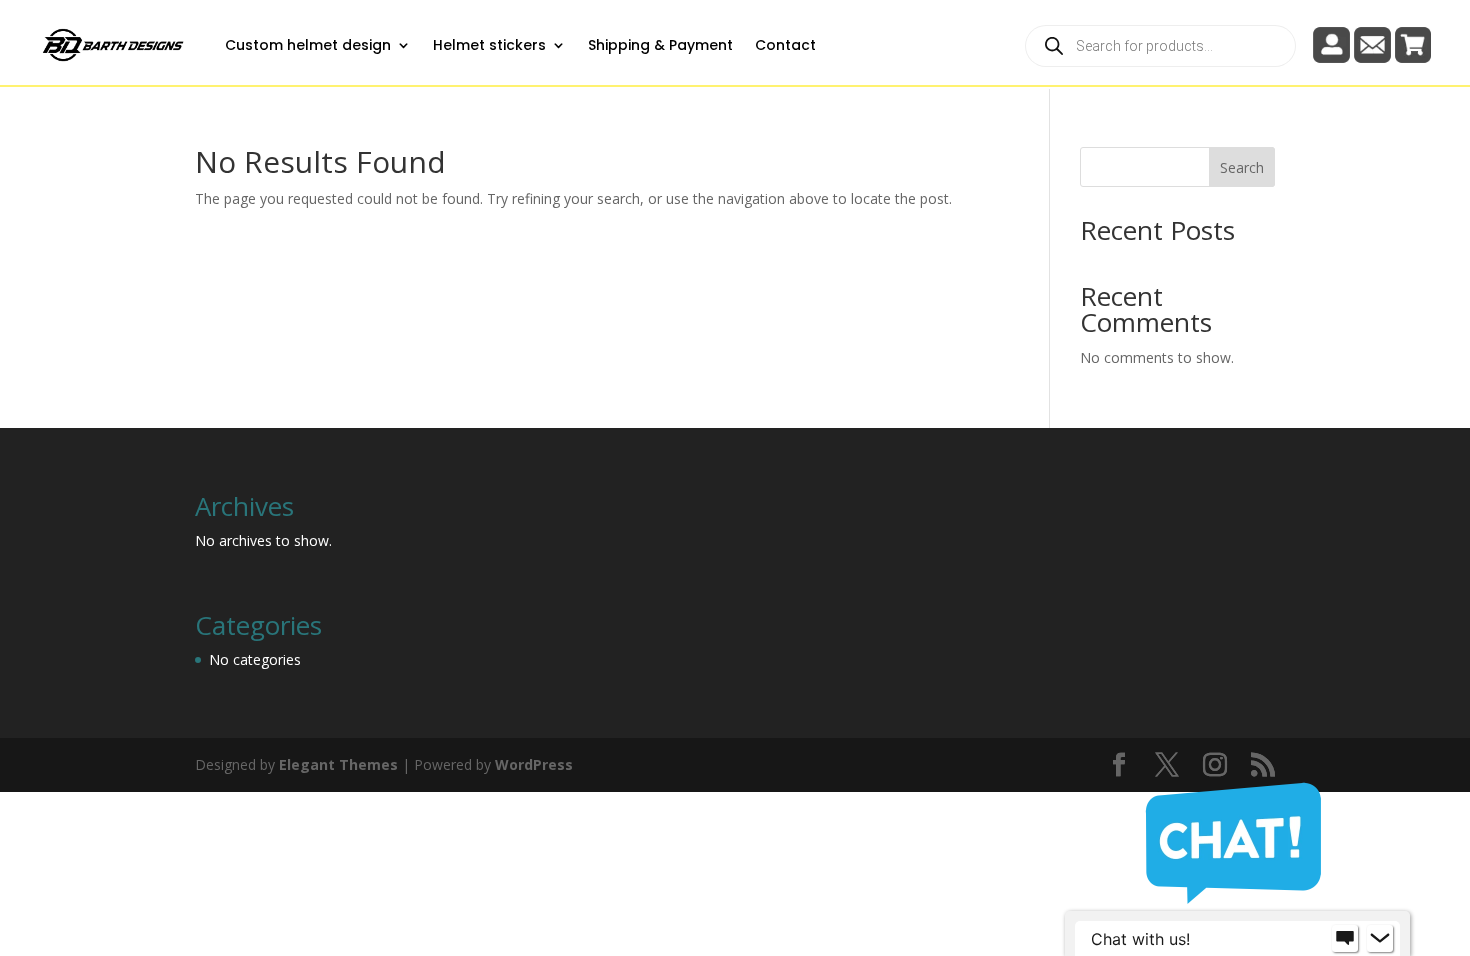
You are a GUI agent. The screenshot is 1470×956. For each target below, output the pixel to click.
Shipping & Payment (660, 45)
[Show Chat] (1345, 939)
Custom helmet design (308, 45)
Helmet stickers (489, 45)
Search (1242, 167)
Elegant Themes (338, 764)
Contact (785, 45)
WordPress (534, 764)
